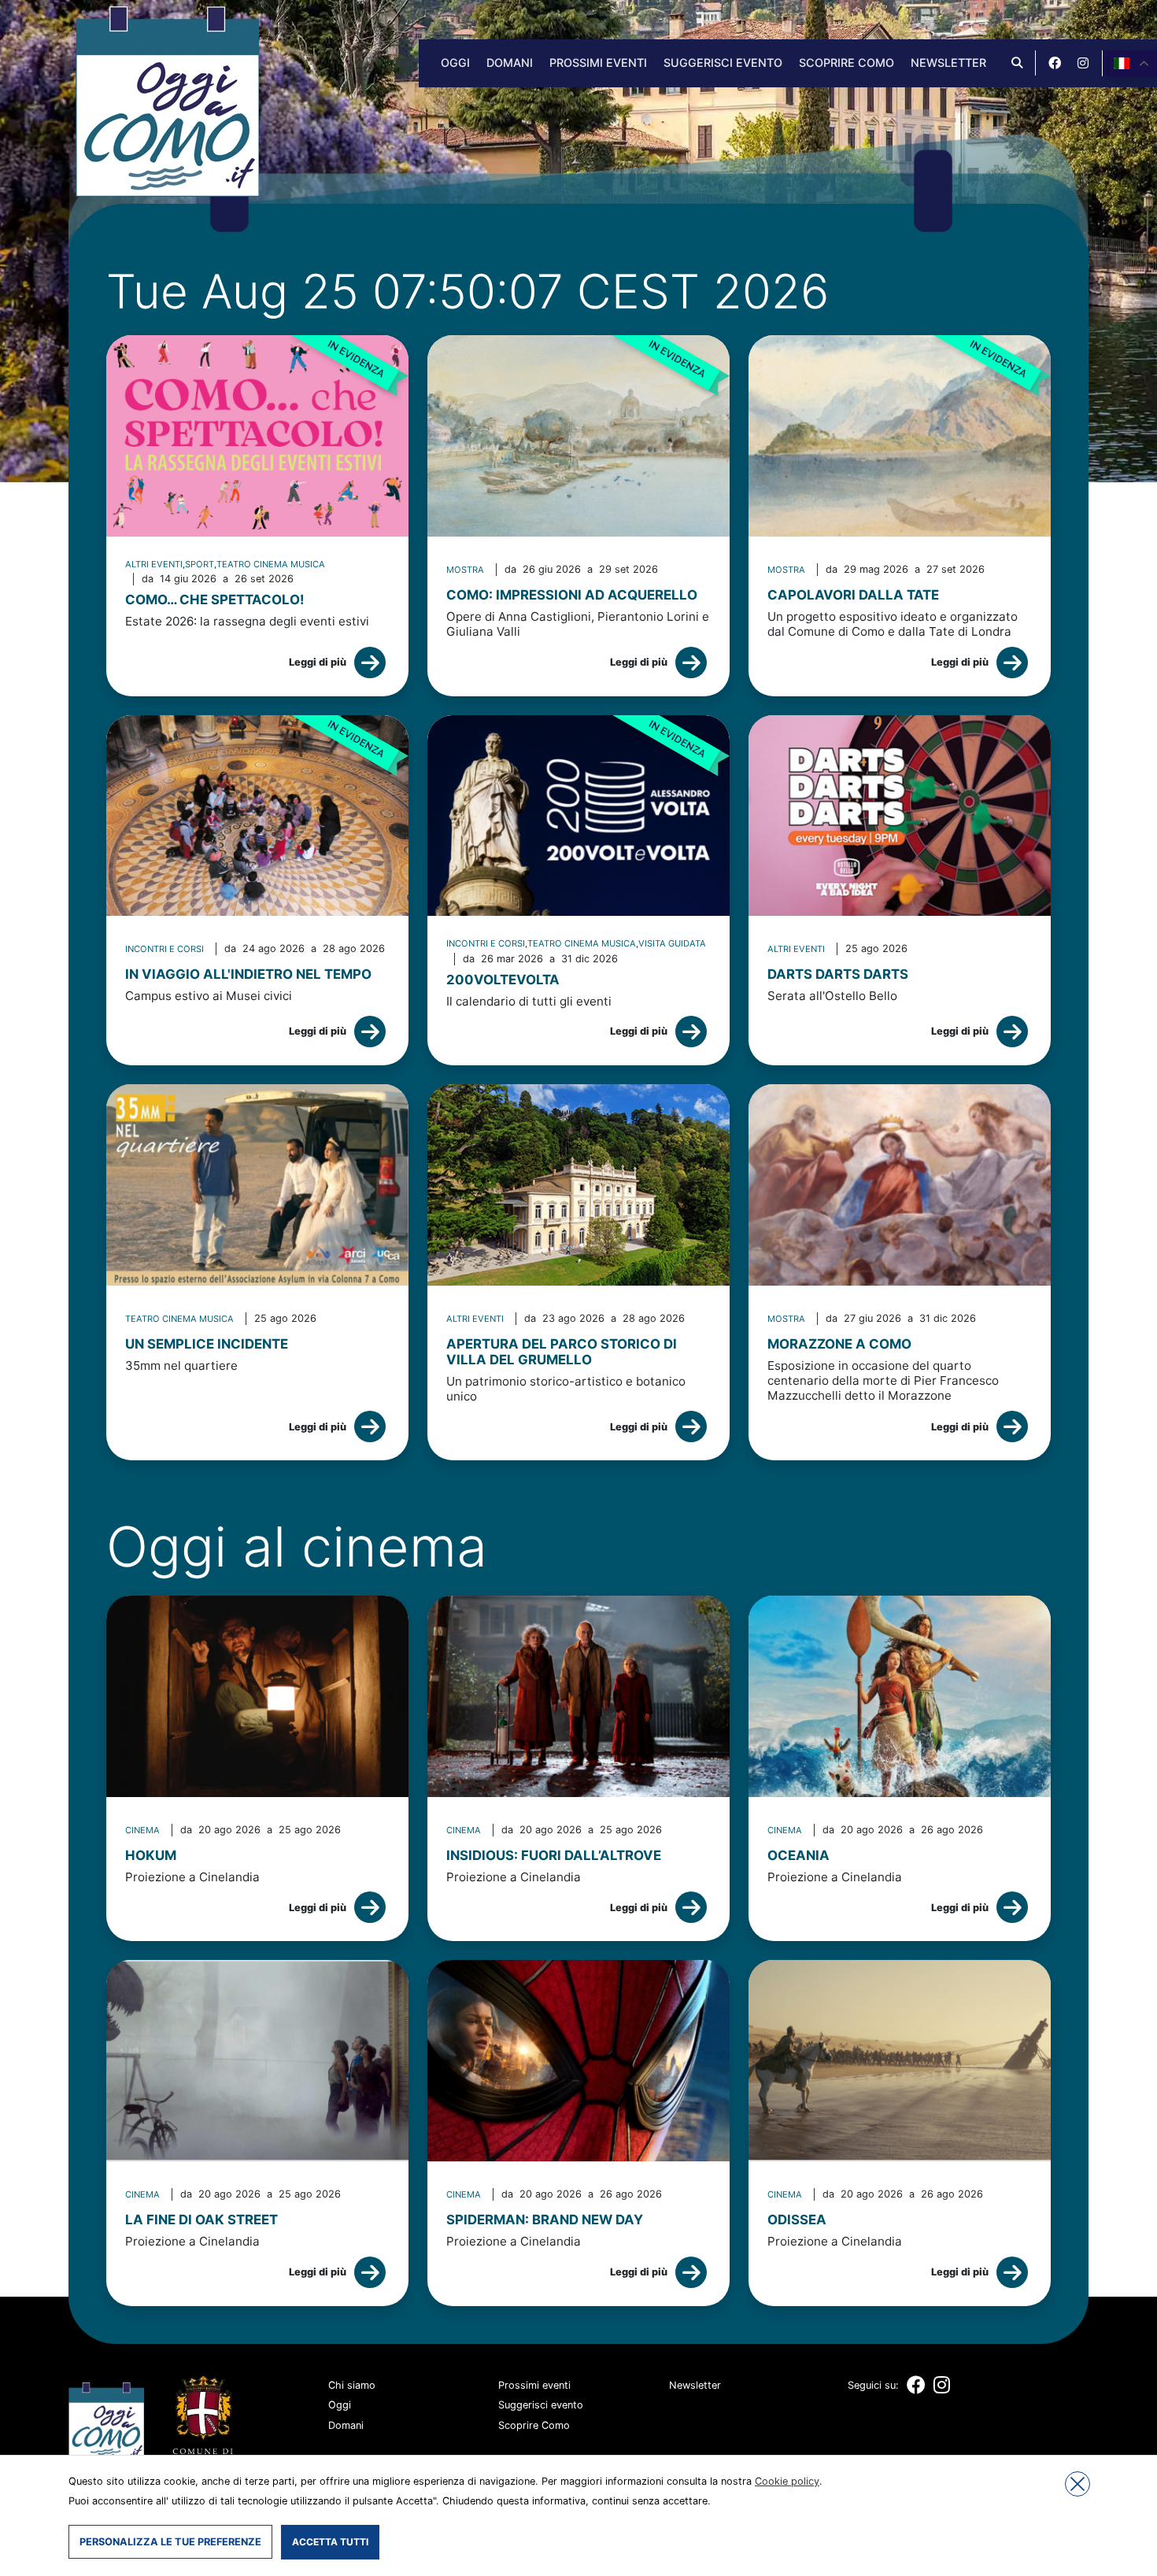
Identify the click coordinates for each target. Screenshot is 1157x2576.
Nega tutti (1078, 2484)
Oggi (455, 63)
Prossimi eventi (598, 63)
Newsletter (948, 63)
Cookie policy (787, 2481)
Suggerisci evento (723, 63)
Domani (510, 63)
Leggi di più (318, 662)
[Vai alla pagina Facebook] (1055, 63)
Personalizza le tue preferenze (170, 2542)
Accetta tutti (330, 2542)
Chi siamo (352, 2385)
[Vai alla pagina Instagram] (1083, 63)
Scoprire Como (846, 63)
